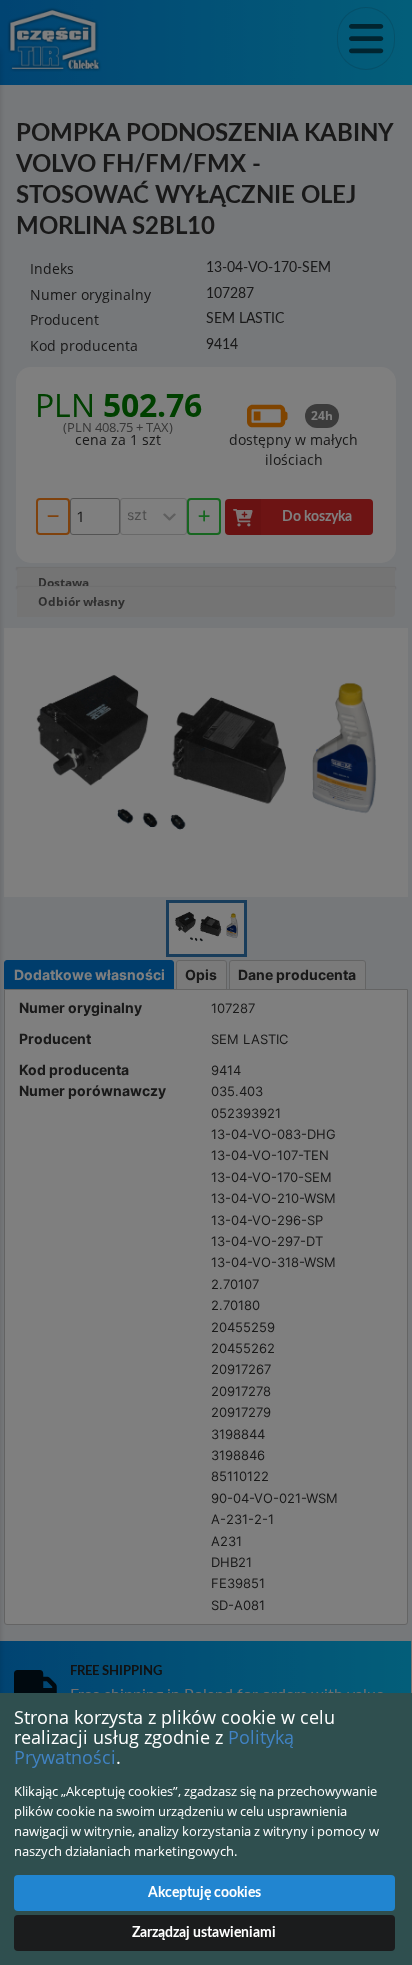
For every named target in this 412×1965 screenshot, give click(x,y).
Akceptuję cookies (204, 1893)
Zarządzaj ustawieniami (204, 1933)
